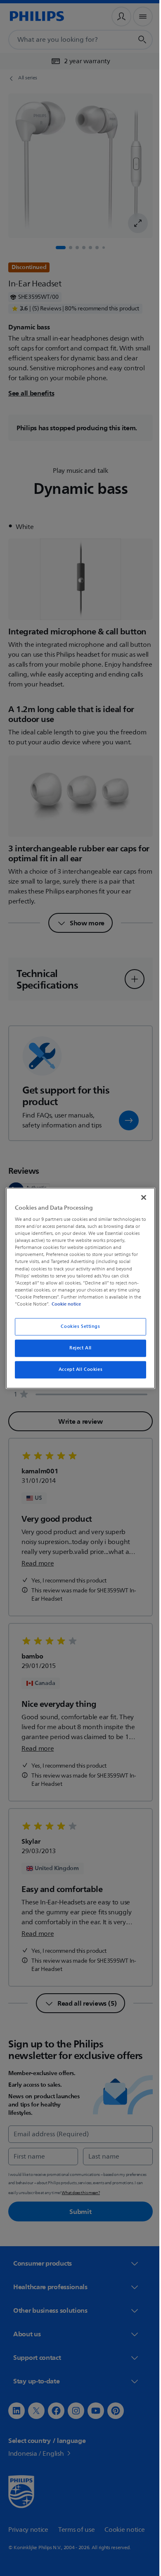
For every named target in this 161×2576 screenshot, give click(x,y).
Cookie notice (64, 1304)
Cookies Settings (77, 1326)
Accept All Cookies (77, 1369)
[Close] (140, 1197)
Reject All (78, 1348)
